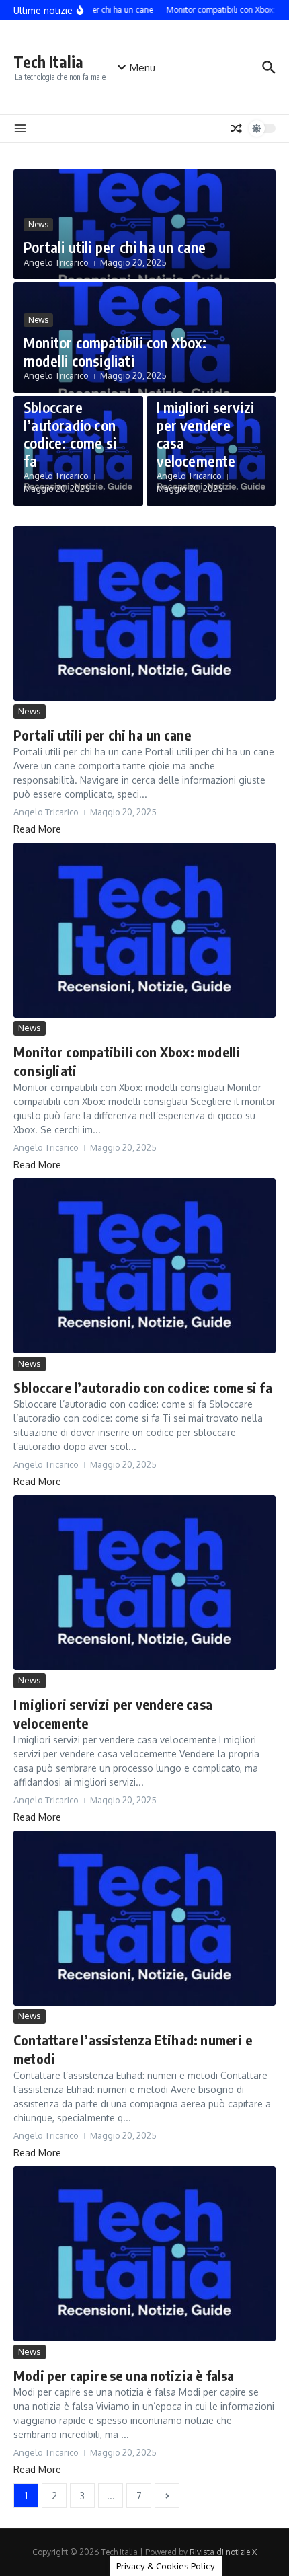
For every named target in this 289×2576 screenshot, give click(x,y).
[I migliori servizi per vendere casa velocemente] (144, 1583)
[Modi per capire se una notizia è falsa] (144, 2254)
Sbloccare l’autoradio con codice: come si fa (70, 433)
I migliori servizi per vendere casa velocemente (206, 433)
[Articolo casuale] (237, 128)
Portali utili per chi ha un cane (115, 247)
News (38, 224)
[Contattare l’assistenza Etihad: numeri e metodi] (144, 1918)
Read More (37, 829)
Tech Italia (48, 62)
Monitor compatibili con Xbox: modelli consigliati (115, 351)
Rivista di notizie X (223, 2552)
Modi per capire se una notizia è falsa (124, 2375)
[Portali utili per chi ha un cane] (144, 613)
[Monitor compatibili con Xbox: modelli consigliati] (144, 930)
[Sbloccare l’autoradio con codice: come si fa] (144, 1266)
